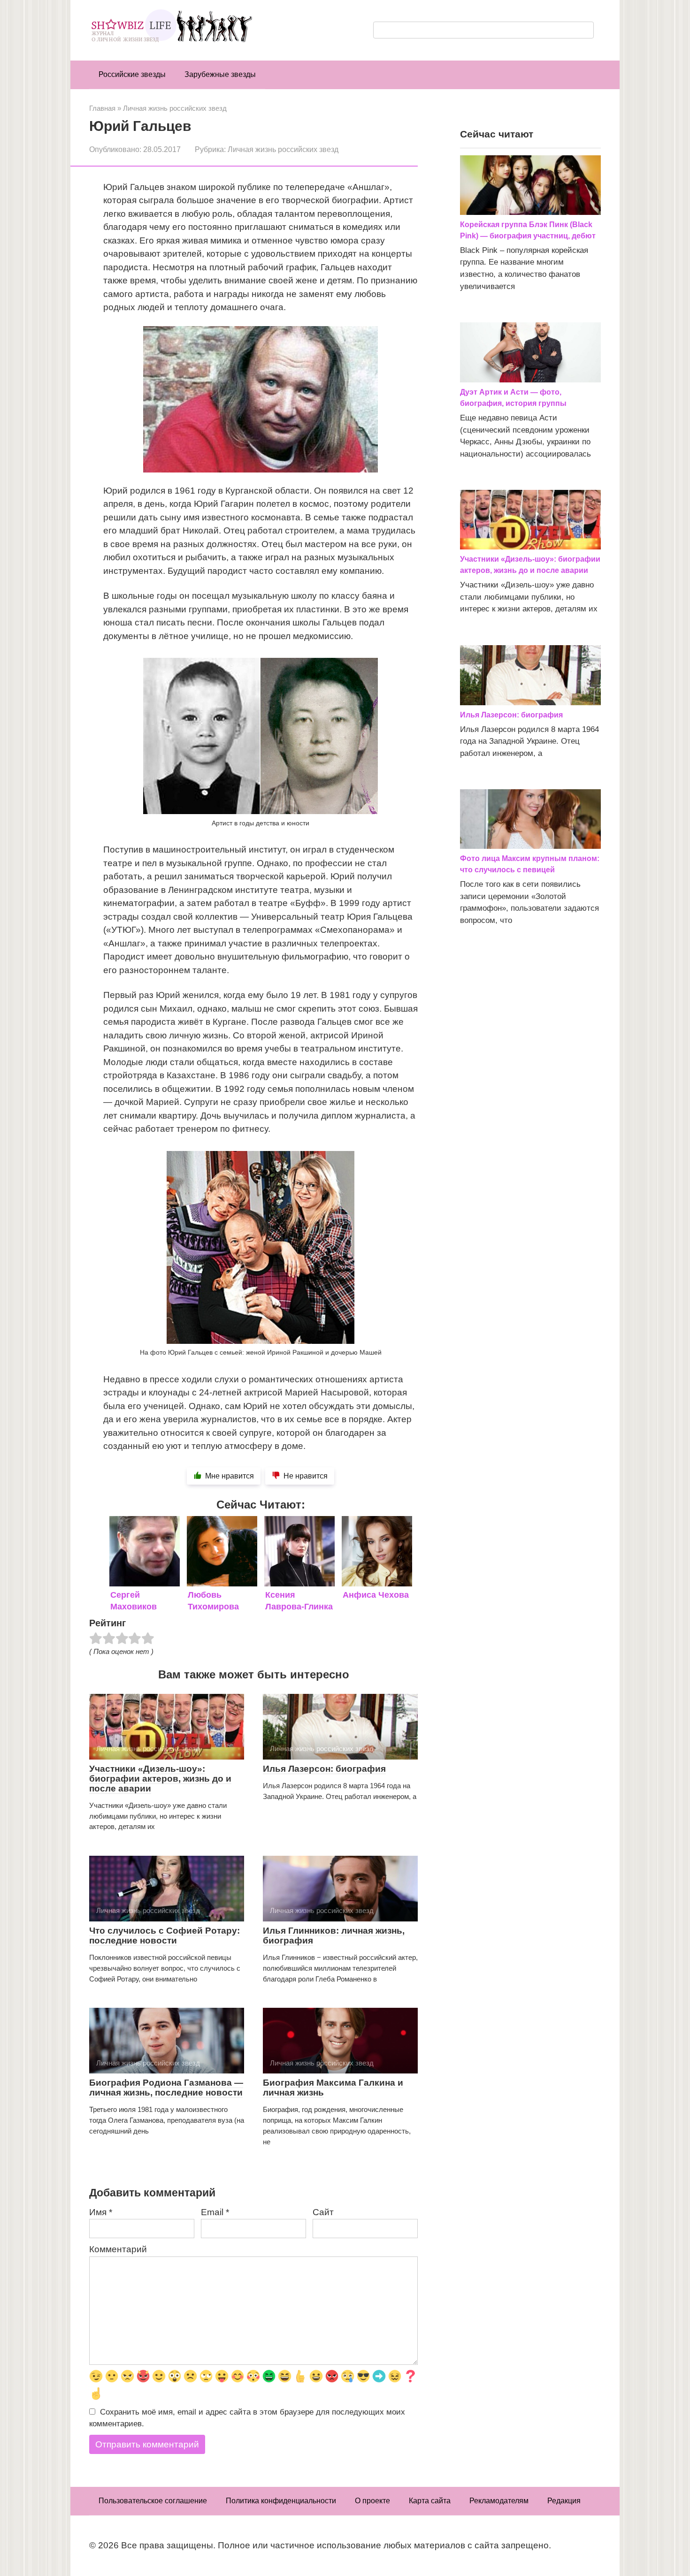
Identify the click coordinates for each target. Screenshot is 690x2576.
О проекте (372, 2501)
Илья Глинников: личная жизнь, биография (334, 1936)
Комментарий (118, 2249)
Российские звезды (132, 74)
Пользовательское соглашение (153, 2501)
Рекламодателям (499, 2501)
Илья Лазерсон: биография (324, 1769)
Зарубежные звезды (220, 74)
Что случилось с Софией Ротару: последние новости (165, 1936)
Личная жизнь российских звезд (283, 149)
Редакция (564, 2501)
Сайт (323, 2212)
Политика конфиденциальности (281, 2501)
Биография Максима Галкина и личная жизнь (333, 2088)
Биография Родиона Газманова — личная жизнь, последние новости (166, 2088)
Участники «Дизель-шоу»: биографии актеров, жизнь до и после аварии (160, 1779)
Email (215, 2212)
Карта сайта (430, 2501)
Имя (101, 2212)
